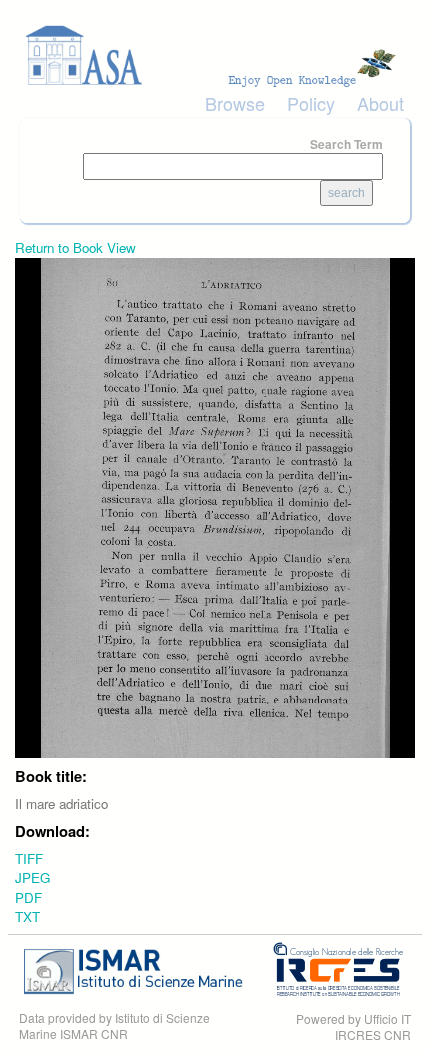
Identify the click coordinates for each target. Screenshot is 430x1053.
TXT (27, 916)
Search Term (346, 144)
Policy (311, 103)
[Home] (215, 55)
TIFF (29, 858)
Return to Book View (75, 247)
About (380, 103)
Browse (235, 103)
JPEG (32, 877)
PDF (28, 897)
